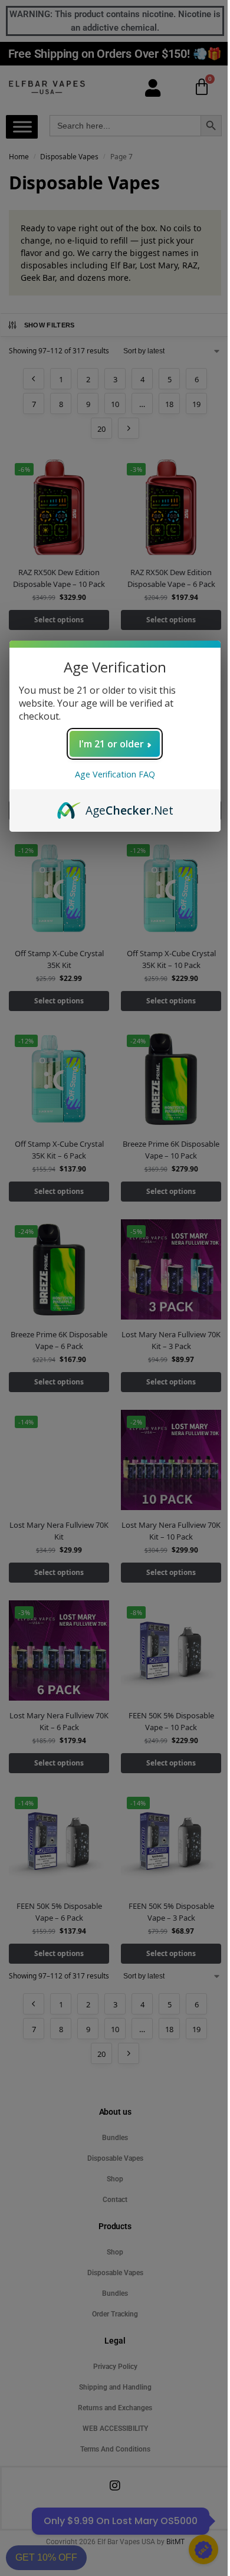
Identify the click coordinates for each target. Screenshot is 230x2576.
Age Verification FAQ (115, 774)
